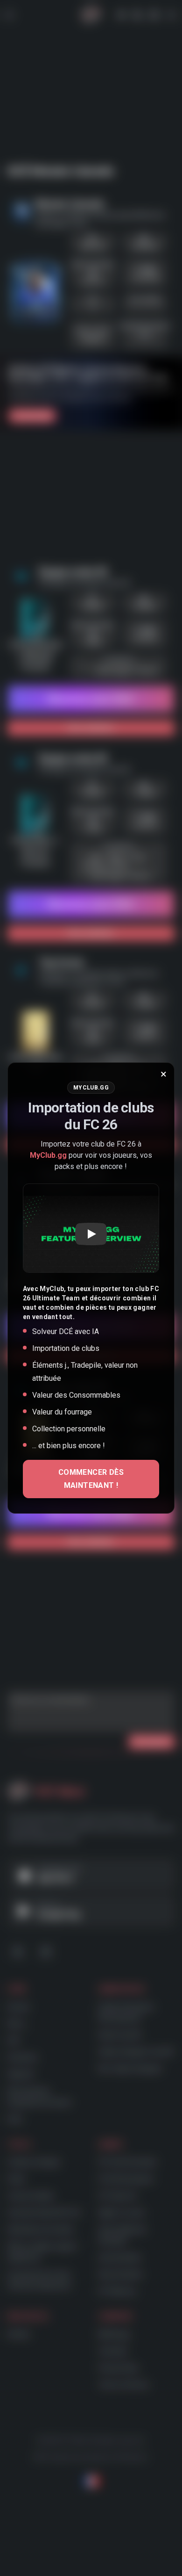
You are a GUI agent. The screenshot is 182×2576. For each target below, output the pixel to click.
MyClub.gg (48, 1155)
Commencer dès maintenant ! (91, 1479)
